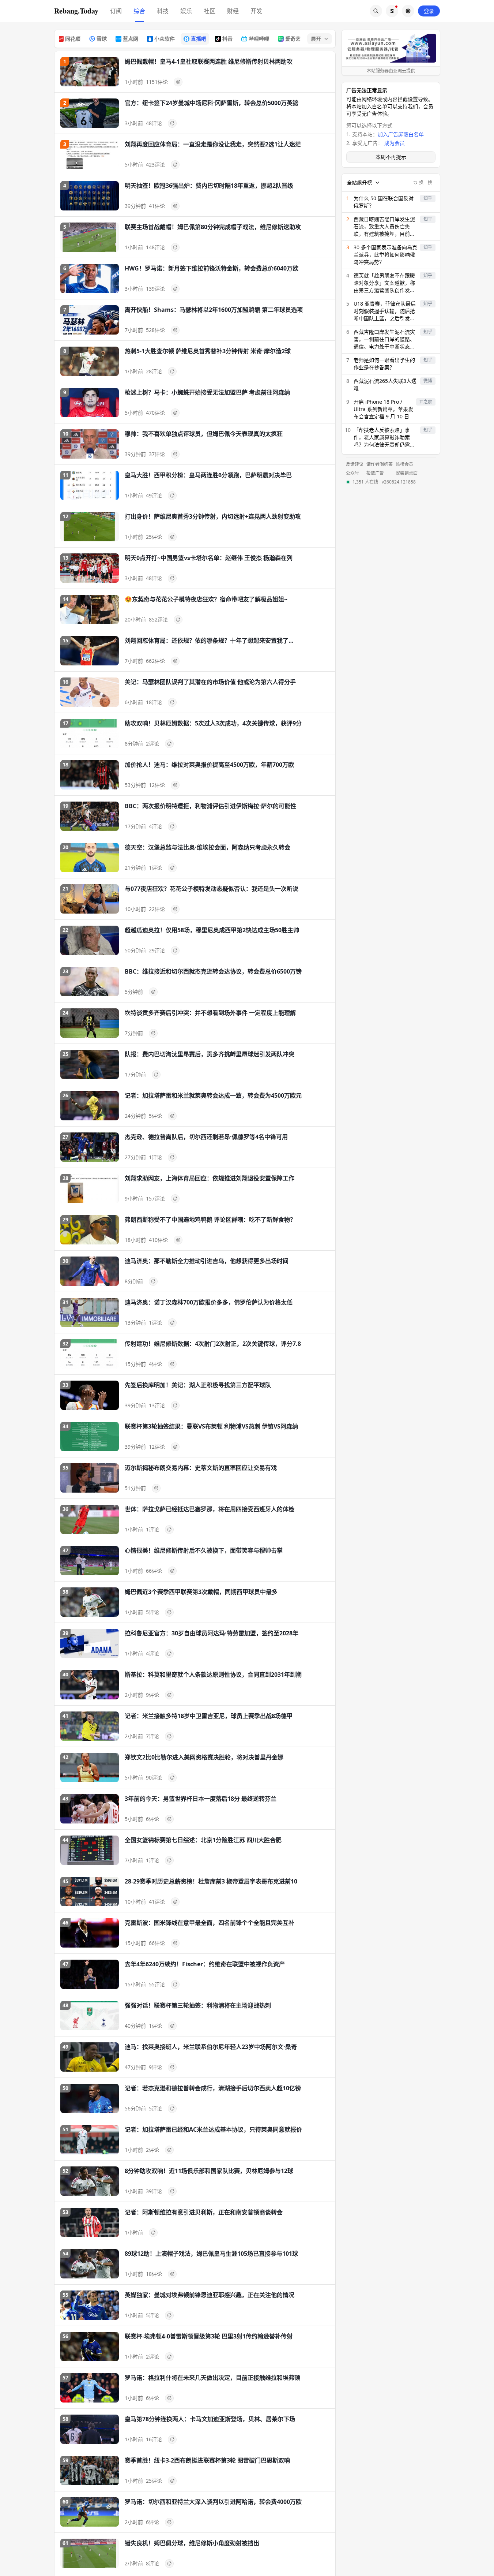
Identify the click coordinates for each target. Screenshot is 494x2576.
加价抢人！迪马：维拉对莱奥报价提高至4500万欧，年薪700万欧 (209, 765)
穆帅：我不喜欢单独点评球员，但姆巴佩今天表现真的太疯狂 (204, 434)
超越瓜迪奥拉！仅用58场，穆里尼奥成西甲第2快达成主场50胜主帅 (212, 930)
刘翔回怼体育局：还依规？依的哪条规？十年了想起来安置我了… (209, 641)
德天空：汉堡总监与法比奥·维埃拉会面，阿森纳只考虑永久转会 (208, 847)
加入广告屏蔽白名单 (401, 134)
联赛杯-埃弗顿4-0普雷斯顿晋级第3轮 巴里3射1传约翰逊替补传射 (209, 2336)
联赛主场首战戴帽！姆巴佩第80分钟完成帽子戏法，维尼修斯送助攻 (213, 227)
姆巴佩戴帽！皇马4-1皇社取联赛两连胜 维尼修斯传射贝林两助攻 (209, 61)
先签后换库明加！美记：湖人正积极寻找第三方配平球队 (198, 1385)
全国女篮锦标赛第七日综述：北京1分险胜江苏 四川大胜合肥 (203, 1840)
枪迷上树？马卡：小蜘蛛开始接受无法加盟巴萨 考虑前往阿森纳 (207, 392)
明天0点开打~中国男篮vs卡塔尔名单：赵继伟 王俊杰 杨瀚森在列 (209, 558)
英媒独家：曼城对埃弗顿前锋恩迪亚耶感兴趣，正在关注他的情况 (210, 2295)
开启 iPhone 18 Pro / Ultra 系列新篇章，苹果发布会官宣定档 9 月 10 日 (383, 409)
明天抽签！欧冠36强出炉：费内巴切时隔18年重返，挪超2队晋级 (209, 186)
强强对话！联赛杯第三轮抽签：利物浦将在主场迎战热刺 (198, 2005)
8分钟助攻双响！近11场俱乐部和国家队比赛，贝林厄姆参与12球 (209, 2171)
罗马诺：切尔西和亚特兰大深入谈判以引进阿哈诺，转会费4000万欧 (213, 2502)
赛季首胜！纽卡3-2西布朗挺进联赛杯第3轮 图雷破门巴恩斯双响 (207, 2460)
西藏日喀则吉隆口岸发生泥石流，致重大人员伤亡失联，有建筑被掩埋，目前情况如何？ (384, 227)
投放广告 (375, 473)
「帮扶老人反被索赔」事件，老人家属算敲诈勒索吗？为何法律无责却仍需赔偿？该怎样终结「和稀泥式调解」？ (384, 437)
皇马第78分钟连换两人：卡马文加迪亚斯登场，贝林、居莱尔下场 (210, 2419)
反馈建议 (355, 464)
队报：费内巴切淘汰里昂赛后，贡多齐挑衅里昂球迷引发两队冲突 (210, 1054)
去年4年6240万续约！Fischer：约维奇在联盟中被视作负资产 (205, 1964)
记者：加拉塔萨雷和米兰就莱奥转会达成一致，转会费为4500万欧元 (213, 1095)
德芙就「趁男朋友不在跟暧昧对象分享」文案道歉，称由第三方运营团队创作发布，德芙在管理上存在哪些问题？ (384, 283)
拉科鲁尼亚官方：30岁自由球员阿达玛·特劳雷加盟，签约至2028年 (212, 1633)
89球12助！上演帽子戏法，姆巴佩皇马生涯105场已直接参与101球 (211, 2254)
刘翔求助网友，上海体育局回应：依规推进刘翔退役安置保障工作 (210, 1178)
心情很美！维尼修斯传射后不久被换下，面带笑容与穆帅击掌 (204, 1550)
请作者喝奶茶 (380, 464)
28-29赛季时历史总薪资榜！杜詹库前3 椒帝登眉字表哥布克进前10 (211, 1881)
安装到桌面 (407, 473)
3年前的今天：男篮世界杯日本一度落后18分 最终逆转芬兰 (201, 1799)
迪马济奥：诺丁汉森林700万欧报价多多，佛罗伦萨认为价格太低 (209, 1302)
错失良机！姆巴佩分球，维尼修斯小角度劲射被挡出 (192, 2543)
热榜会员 (404, 464)
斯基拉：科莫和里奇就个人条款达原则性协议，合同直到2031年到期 (213, 1675)
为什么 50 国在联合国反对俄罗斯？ (384, 202)
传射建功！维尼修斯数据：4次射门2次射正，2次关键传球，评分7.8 (213, 1344)
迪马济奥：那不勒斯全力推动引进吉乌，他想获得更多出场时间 (207, 1261)
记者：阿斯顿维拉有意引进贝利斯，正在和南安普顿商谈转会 (204, 2212)
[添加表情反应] (178, 82)
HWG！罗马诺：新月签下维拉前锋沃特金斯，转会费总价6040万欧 (212, 268)
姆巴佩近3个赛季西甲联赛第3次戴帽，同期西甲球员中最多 (201, 1592)
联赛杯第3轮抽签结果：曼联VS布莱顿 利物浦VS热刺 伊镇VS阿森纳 (211, 1426)
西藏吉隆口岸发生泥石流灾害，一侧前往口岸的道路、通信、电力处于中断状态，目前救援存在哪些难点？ (384, 339)
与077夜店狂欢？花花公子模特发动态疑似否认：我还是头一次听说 (212, 889)
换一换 (426, 182)
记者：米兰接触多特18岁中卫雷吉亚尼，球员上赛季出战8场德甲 (209, 1716)
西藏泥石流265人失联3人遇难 (385, 384)
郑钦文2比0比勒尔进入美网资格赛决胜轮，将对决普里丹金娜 (204, 1757)
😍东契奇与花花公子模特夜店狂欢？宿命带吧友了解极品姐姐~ (206, 599)
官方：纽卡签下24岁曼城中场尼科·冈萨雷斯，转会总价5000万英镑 (212, 103)
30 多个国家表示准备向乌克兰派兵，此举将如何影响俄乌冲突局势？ (385, 255)
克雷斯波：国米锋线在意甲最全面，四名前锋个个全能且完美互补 (210, 1923)
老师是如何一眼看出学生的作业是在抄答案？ (384, 364)
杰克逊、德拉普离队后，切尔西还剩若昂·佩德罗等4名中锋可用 (206, 1137)
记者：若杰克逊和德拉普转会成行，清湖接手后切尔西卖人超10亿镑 (213, 2088)
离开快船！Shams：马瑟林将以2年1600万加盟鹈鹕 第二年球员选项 (214, 310)
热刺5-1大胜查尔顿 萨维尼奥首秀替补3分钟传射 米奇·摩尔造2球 (208, 351)
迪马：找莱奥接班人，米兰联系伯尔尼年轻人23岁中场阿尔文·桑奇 (211, 2047)
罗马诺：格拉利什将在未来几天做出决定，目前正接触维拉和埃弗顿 (212, 2378)
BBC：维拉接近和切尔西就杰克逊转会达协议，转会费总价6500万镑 (213, 971)
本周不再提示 (391, 157)
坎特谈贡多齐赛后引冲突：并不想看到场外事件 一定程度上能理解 (210, 1013)
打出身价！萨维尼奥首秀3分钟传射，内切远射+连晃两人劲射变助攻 (213, 516)
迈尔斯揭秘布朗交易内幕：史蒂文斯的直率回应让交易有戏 (201, 1468)
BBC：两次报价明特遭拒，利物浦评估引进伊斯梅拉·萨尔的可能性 (210, 806)
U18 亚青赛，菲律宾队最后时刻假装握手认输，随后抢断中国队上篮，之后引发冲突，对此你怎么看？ (385, 311)
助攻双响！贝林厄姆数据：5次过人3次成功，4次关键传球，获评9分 (213, 723)
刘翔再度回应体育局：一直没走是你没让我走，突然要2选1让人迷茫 (213, 144)
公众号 (352, 473)
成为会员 (395, 143)
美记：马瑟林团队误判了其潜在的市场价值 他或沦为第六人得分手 (210, 682)
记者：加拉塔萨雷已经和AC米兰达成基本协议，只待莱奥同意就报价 (213, 2129)
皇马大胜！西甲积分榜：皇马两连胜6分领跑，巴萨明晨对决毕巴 (208, 475)
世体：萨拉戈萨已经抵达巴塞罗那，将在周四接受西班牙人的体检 (210, 1509)
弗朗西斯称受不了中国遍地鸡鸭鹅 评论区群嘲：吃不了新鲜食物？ (210, 1220)
